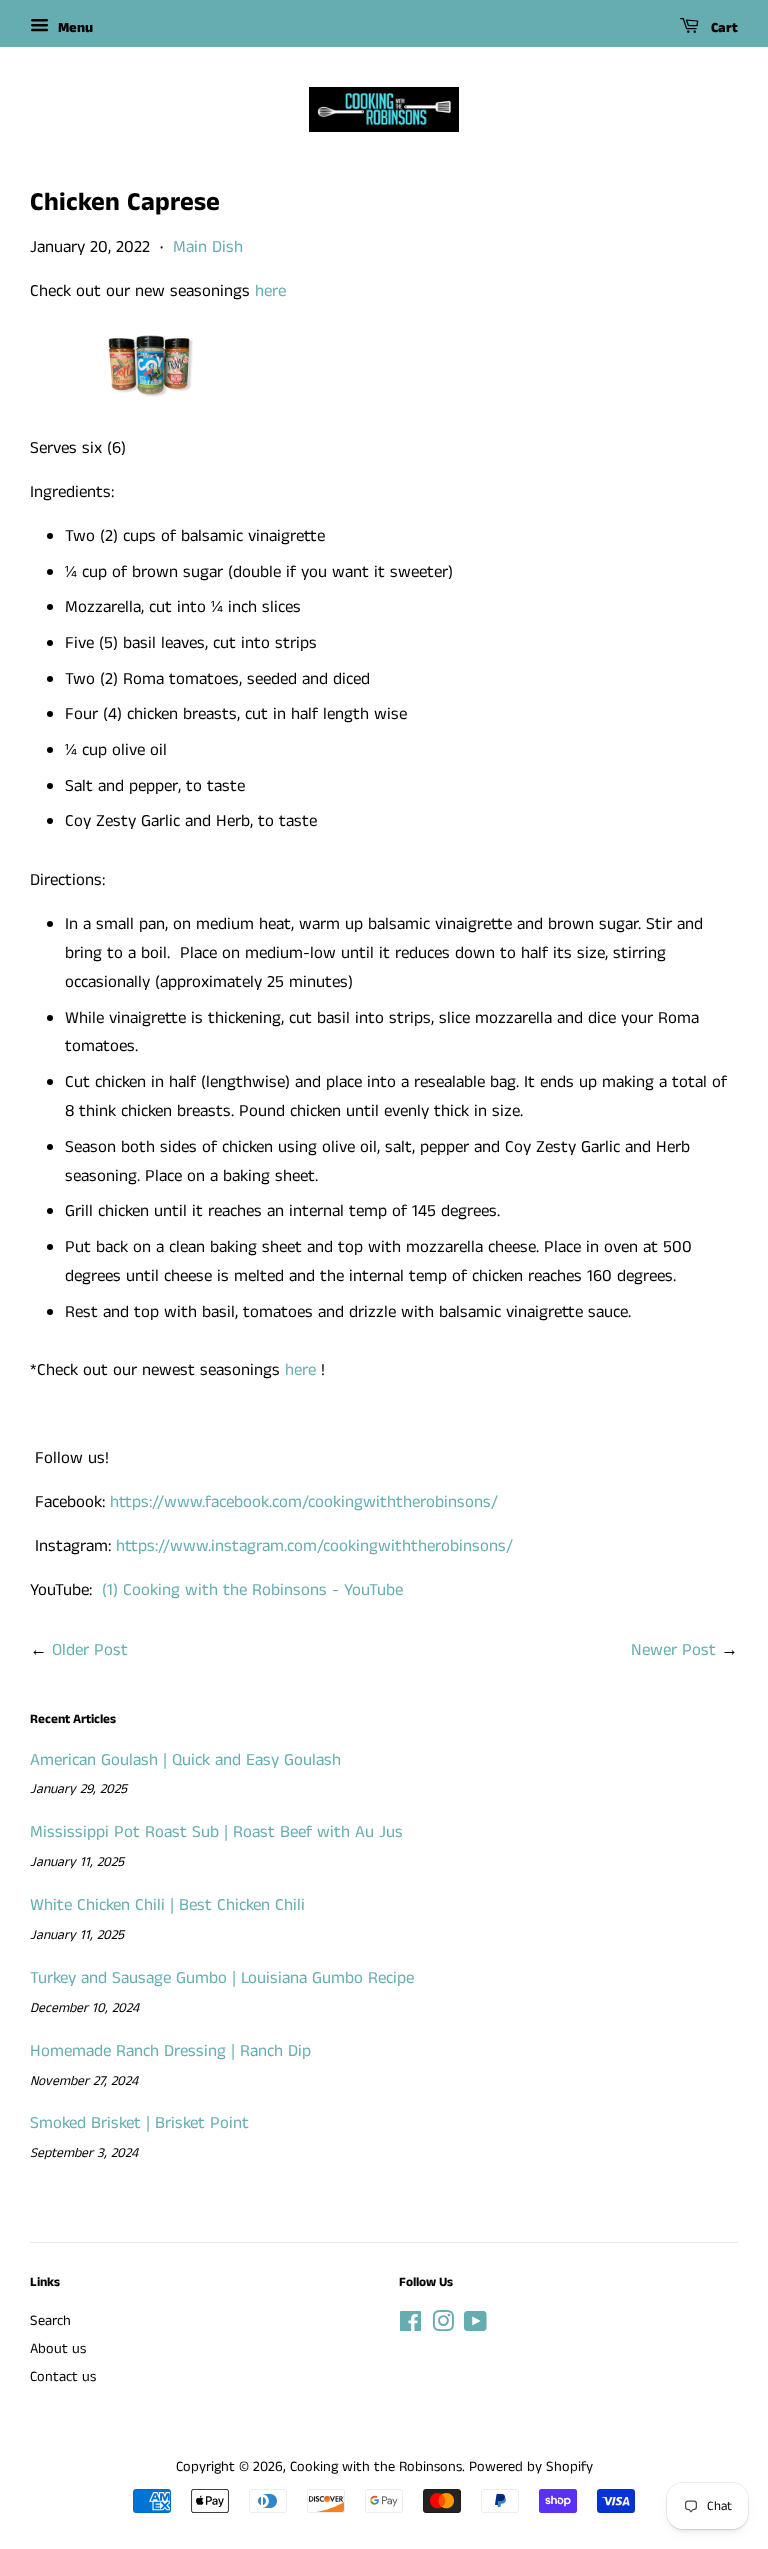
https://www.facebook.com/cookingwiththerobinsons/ (304, 1502)
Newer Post (673, 1650)
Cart (722, 28)
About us (58, 2349)
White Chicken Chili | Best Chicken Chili (167, 1905)
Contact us (63, 2377)
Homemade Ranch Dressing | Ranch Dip (170, 2051)
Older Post (90, 1650)
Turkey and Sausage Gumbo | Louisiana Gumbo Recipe (222, 1978)
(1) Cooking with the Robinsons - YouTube (252, 1590)
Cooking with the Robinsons (376, 2467)
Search (50, 2321)
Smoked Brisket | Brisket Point (139, 2123)
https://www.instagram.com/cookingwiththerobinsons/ (314, 1546)
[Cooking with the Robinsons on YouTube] (475, 2326)
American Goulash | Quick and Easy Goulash (185, 1760)
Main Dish (208, 247)
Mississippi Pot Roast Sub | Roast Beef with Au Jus (216, 1832)
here (270, 291)
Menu (73, 28)
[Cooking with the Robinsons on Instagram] (443, 2326)
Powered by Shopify (531, 2467)
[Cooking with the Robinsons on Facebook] (410, 2326)
